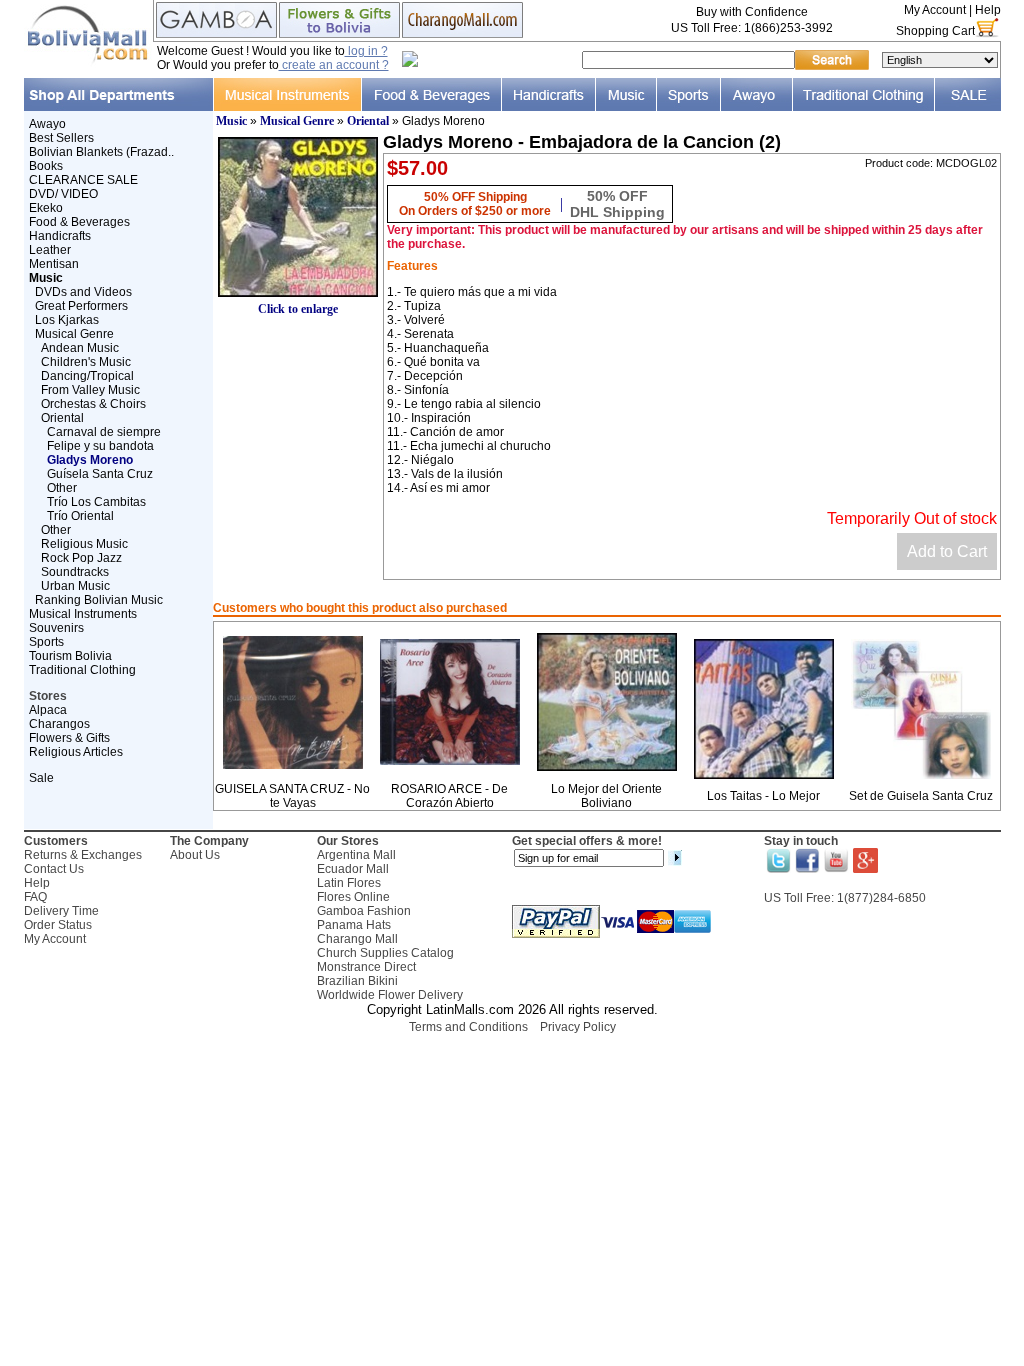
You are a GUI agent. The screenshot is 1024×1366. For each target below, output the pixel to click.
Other (62, 488)
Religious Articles (76, 752)
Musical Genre (74, 334)
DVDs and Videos (83, 292)
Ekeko (46, 208)
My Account (935, 10)
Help (988, 10)
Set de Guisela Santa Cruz (921, 796)
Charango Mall (357, 939)
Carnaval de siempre (104, 432)
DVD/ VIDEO (63, 194)
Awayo (47, 124)
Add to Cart (947, 551)
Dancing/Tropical (87, 376)
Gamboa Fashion (364, 911)
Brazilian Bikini (357, 981)
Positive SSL (512, 1053)
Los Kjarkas (67, 320)
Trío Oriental (80, 516)
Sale (41, 778)
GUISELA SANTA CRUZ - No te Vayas (292, 796)
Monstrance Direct (366, 967)
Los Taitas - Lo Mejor (763, 796)
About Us (195, 855)
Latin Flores (349, 883)
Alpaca (48, 710)
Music (231, 121)
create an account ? (334, 65)
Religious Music (84, 544)
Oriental (62, 418)
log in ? (366, 51)
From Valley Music (90, 390)
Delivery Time (61, 911)
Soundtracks (75, 572)
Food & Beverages (79, 222)
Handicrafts (60, 236)
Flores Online (353, 897)
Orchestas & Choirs (93, 404)
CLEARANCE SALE (83, 180)
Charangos (59, 724)
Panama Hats (354, 925)
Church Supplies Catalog (385, 953)
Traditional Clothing (82, 670)
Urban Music (75, 586)
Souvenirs (56, 628)
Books (46, 166)
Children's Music (86, 362)
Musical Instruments (83, 614)
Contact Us (54, 869)
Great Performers (81, 306)
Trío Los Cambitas (96, 502)
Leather (50, 250)
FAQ (35, 897)
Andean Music (80, 348)
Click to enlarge (298, 309)
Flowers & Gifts (69, 738)
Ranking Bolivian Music (99, 600)
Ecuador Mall (353, 869)
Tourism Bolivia (70, 656)
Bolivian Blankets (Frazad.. (101, 152)
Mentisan (54, 264)
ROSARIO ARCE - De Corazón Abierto (449, 796)
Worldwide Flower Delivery (390, 995)
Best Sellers (61, 138)
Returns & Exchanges (83, 855)
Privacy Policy (578, 1027)
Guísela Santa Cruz (100, 474)
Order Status (58, 925)
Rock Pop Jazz (81, 558)
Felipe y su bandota (100, 446)
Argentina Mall (356, 855)
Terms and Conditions (468, 1027)
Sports (46, 642)
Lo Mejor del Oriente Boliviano (606, 796)
